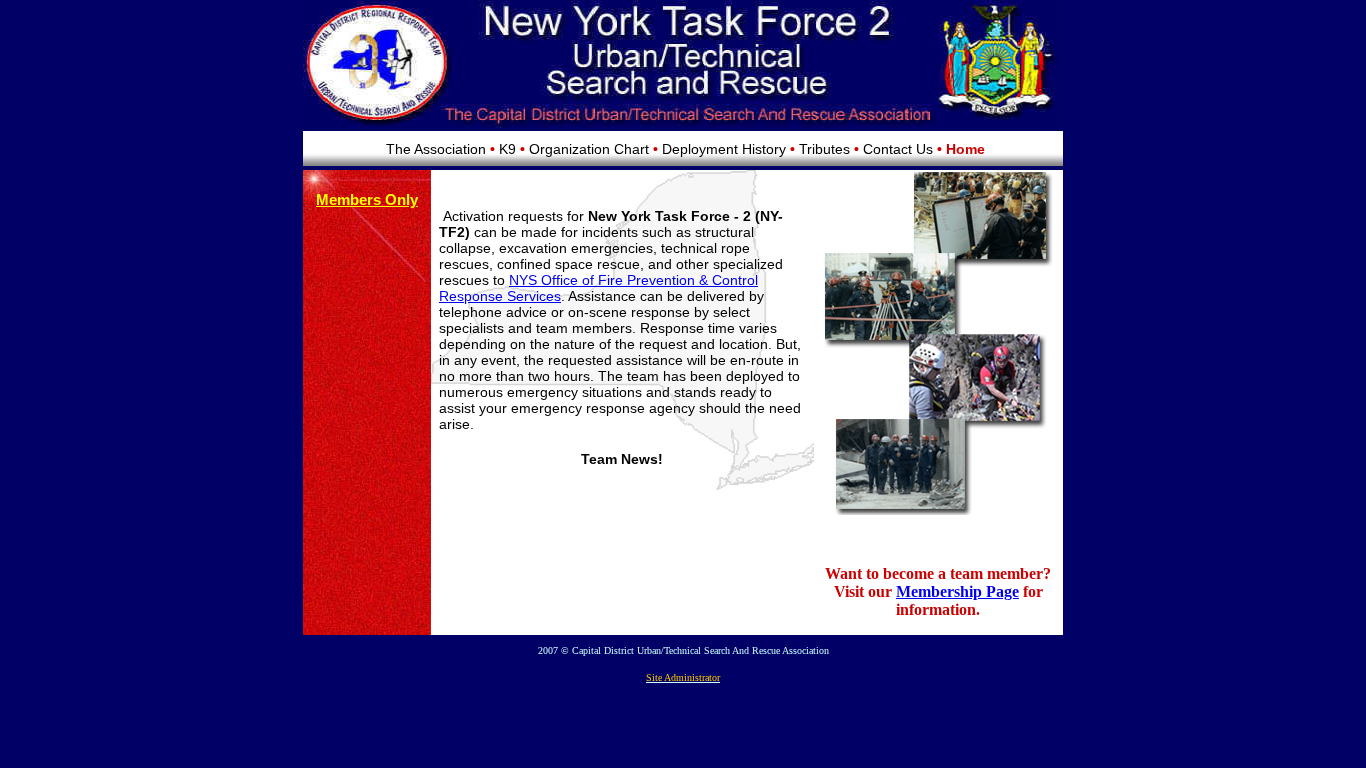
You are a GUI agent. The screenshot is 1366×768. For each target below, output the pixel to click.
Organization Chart (589, 149)
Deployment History (724, 149)
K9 (507, 149)
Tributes (824, 149)
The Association (436, 149)
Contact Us (898, 149)
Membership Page (957, 591)
